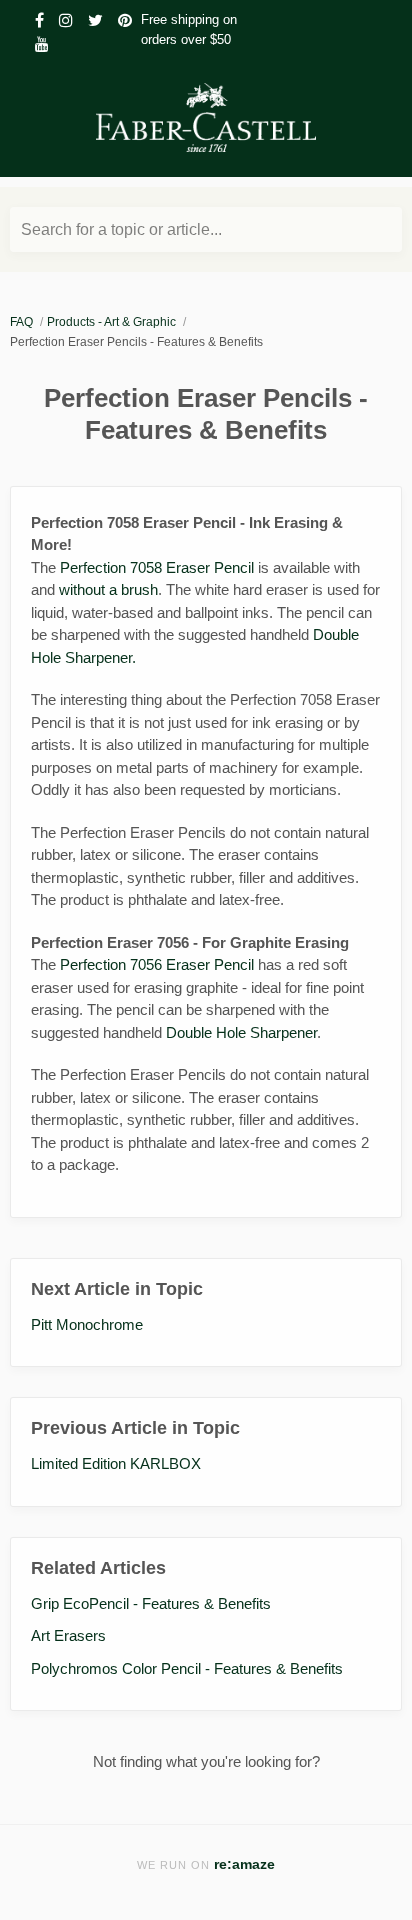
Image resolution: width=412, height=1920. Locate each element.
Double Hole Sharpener (241, 1032)
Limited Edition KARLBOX (116, 1463)
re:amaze (244, 1864)
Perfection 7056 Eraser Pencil (157, 964)
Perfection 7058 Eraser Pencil (157, 567)
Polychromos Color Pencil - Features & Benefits (187, 1668)
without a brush (108, 589)
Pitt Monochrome (87, 1324)
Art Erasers (68, 1635)
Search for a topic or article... (121, 229)
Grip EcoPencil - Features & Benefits (151, 1603)
